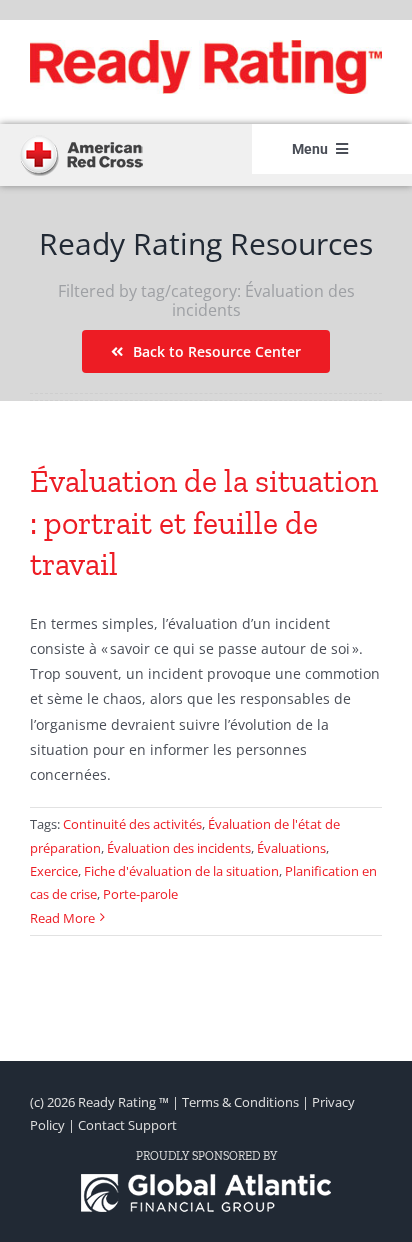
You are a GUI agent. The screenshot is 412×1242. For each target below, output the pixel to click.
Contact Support (127, 1125)
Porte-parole (140, 894)
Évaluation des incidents (179, 848)
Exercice (54, 871)
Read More (62, 918)
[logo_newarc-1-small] (81, 140)
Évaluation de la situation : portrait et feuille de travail (204, 522)
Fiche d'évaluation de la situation (181, 871)
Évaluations (291, 848)
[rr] (206, 46)
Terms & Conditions (240, 1102)
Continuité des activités (132, 824)
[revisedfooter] (206, 1180)
